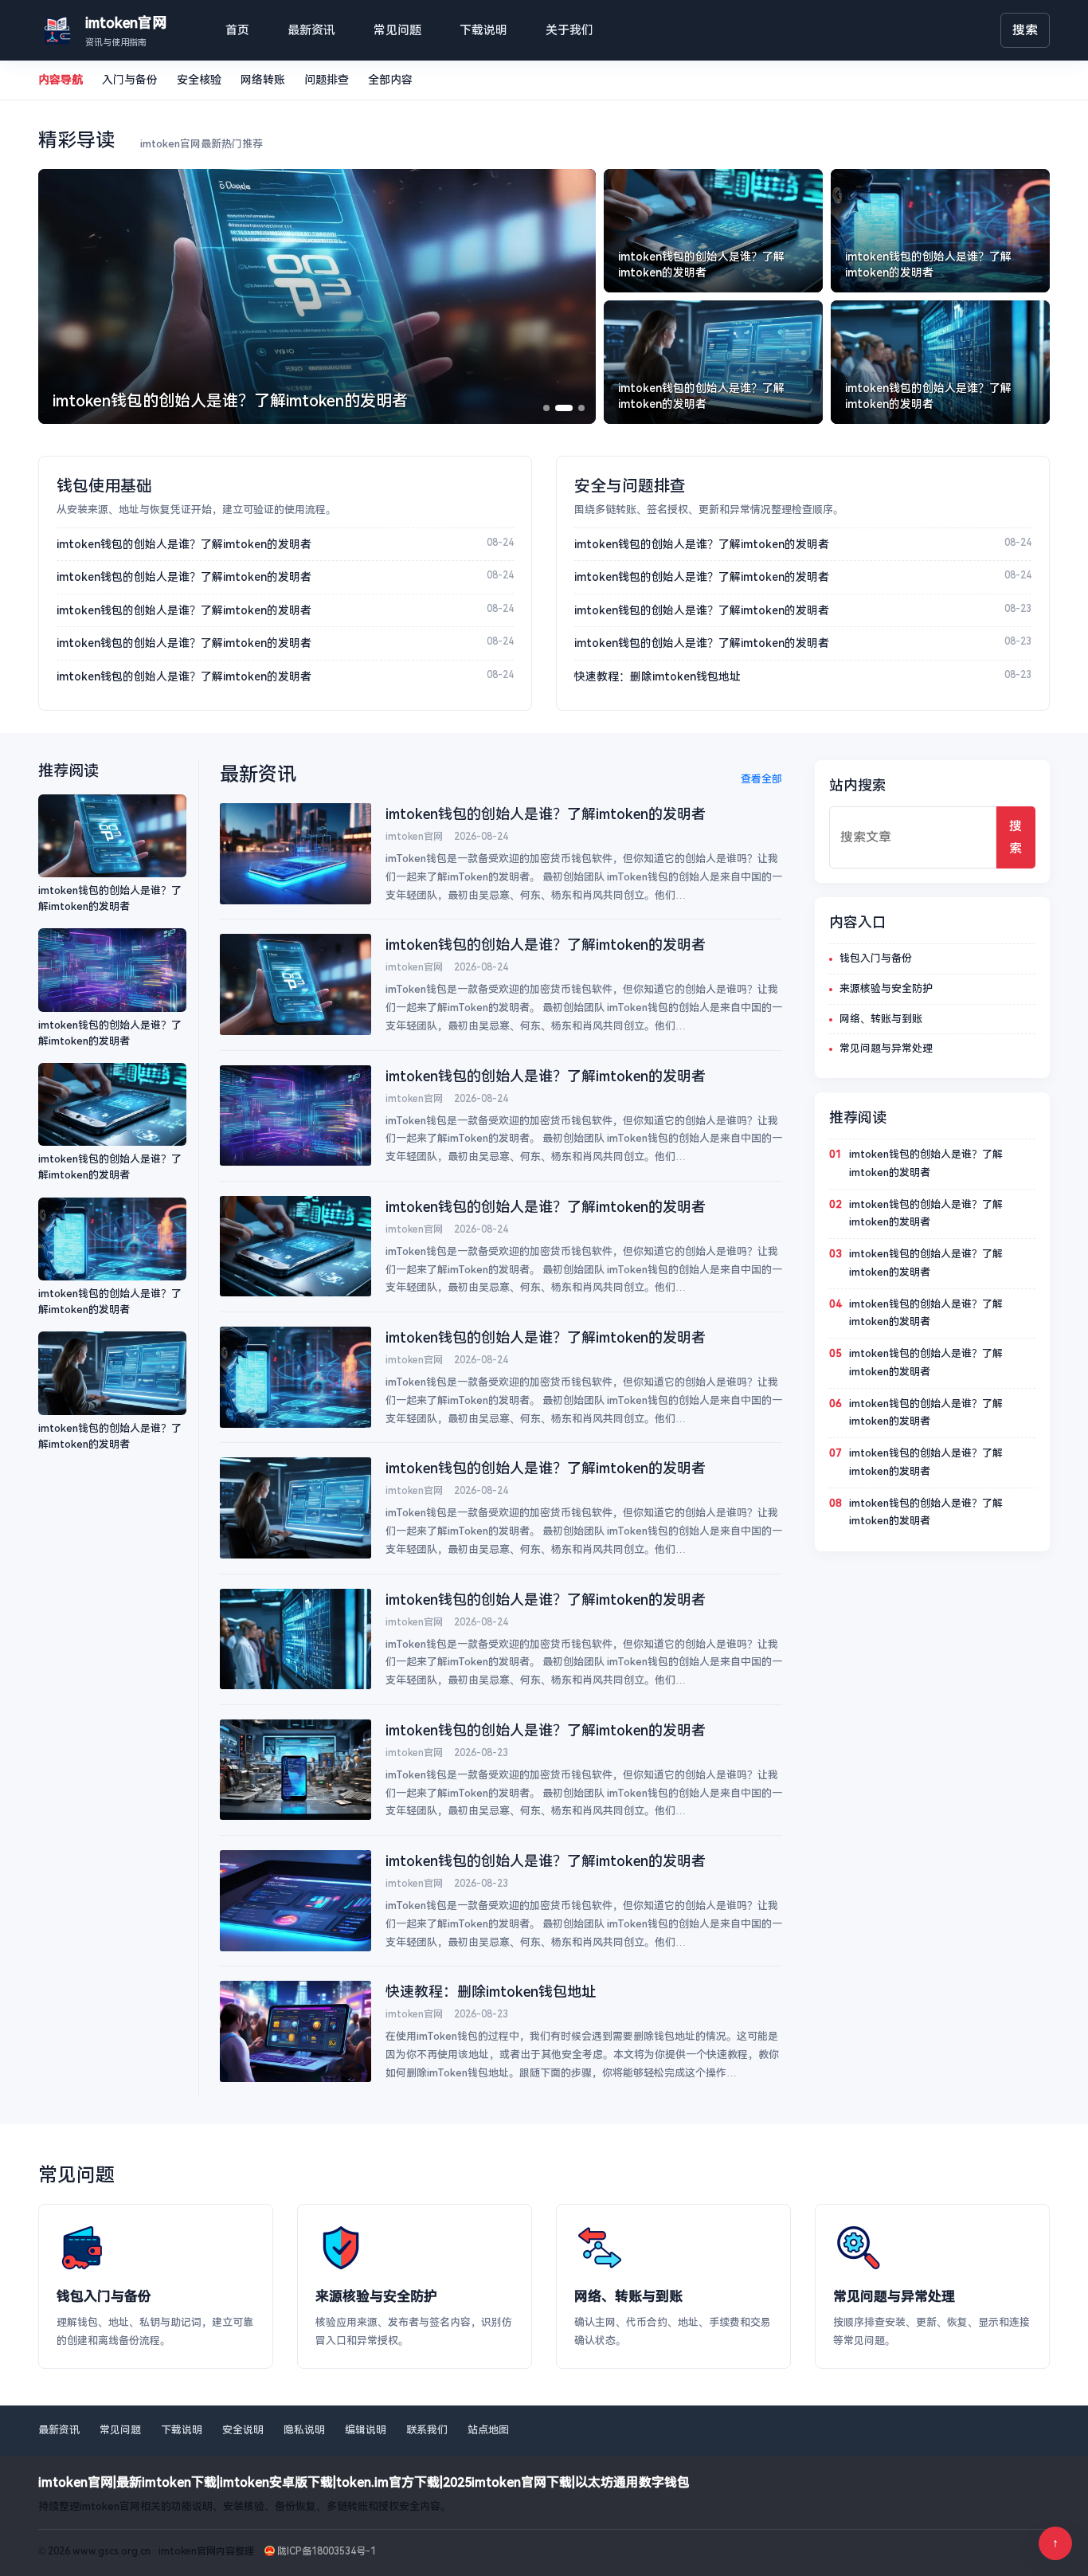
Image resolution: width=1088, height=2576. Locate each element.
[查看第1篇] (546, 408)
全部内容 (390, 80)
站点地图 (488, 2430)
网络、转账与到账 (881, 1019)
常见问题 (397, 30)
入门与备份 (130, 80)
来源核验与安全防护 (886, 988)
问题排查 (327, 80)
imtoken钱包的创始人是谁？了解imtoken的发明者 (184, 544)
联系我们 (427, 2430)
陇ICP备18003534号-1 (327, 2551)
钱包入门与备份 (876, 958)
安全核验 (199, 80)
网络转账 (263, 80)
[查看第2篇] (564, 408)
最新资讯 (311, 30)
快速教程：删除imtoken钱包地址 (657, 676)
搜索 (1025, 30)
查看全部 (761, 779)
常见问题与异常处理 (886, 1048)
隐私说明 (304, 2430)
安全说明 (243, 2430)
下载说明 (483, 30)
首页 (237, 30)
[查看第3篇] (581, 408)
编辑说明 (366, 2430)
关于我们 (569, 30)
